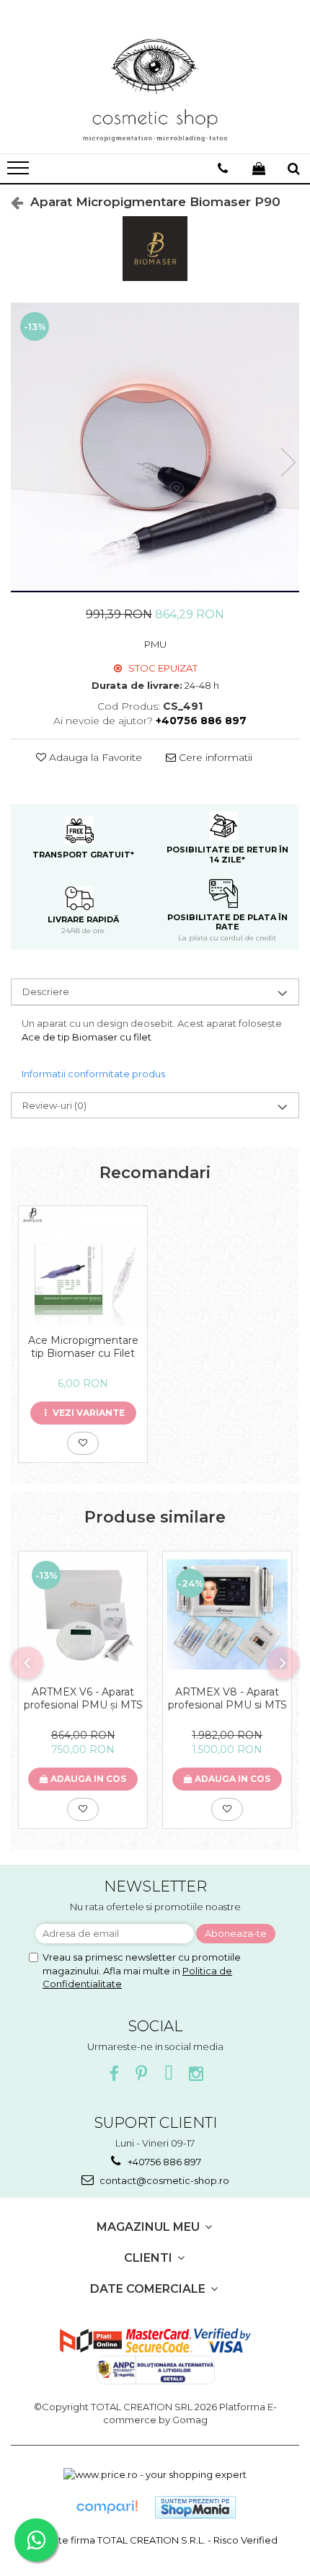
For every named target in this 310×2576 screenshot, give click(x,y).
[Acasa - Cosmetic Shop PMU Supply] (155, 91)
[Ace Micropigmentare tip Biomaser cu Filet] (83, 1266)
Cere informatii (214, 757)
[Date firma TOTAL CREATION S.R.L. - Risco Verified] (155, 2540)
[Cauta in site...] (294, 169)
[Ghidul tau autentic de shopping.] (107, 2507)
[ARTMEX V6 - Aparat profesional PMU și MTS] (83, 1615)
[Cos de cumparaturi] (259, 169)
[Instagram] (196, 2074)
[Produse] (20, 172)
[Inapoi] (11, 202)
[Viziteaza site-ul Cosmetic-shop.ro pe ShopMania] (195, 2507)
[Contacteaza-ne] (223, 169)
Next (288, 462)
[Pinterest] (142, 2074)
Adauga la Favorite (94, 757)
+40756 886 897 (163, 2162)
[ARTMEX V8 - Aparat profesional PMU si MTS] (227, 1614)
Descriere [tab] (46, 991)
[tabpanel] (155, 447)
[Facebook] (114, 2074)
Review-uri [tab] (54, 1105)
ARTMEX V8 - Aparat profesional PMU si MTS (227, 1698)
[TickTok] (169, 2074)
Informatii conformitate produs (93, 1074)
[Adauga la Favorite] (83, 1443)
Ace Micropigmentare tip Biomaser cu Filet (83, 1347)
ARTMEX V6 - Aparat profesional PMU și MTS (83, 1698)
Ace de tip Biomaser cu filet (88, 1037)
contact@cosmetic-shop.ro (163, 2180)
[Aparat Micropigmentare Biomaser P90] (155, 447)
